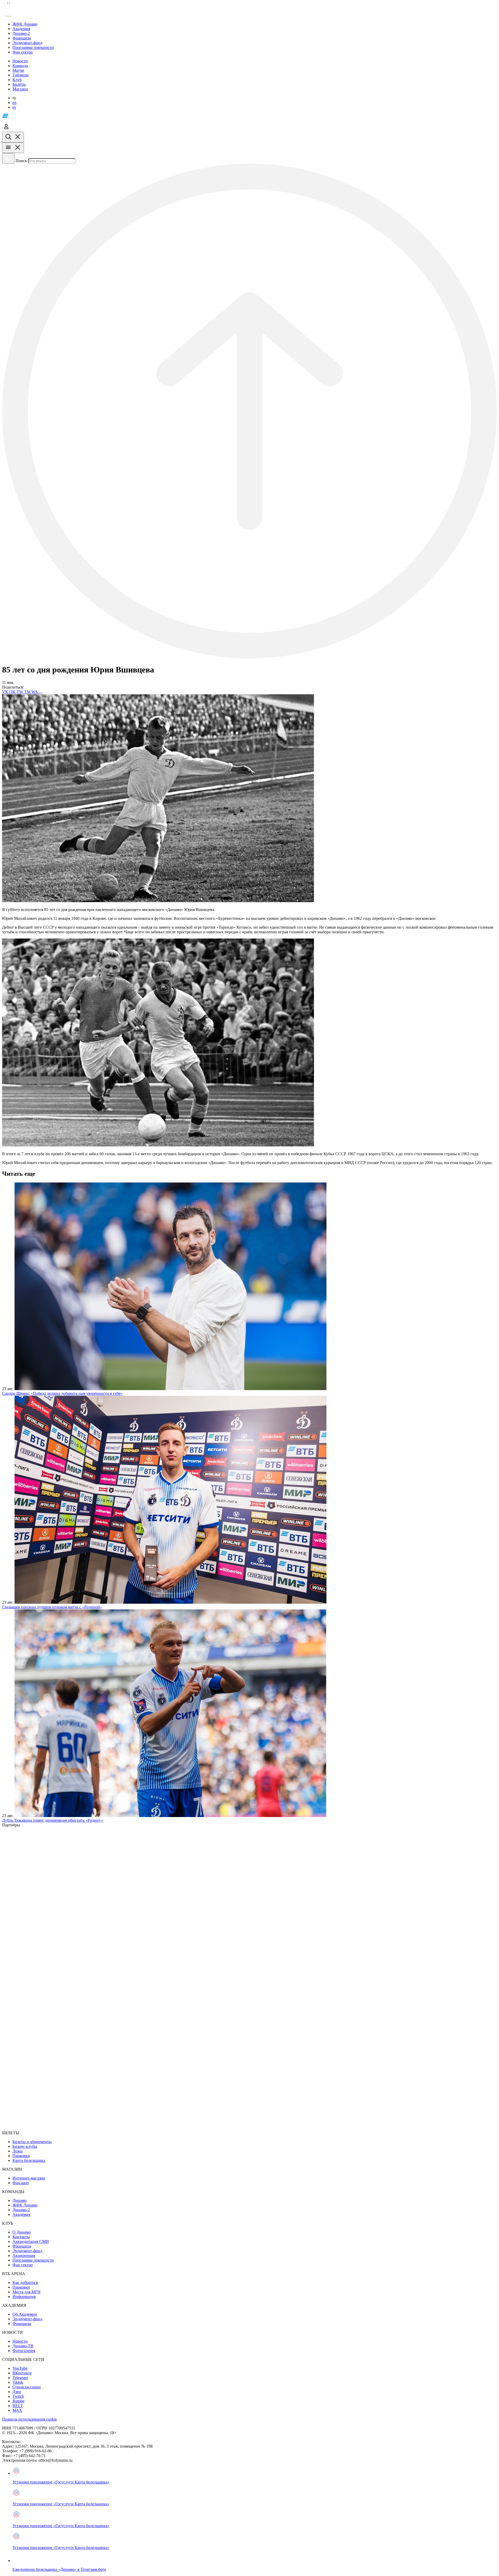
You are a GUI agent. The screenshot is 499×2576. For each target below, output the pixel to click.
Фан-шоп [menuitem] (21, 2183)
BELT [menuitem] (18, 2406)
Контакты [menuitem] (21, 2237)
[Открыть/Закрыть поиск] (13, 137)
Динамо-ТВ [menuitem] (23, 2346)
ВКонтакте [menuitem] (22, 2373)
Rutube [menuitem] (18, 2401)
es (14, 107)
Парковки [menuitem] (21, 2156)
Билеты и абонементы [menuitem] (32, 2142)
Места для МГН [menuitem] (27, 2292)
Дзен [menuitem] (17, 2392)
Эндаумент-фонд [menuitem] (27, 2251)
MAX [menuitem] (17, 2410)
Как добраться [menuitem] (25, 2283)
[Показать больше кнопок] (41, 693)
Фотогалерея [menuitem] (24, 2351)
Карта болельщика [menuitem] (29, 2160)
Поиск (21, 161)
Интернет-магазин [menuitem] (29, 2178)
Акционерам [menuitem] (24, 2255)
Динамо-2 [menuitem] (21, 2210)
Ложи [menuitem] (18, 2151)
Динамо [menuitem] (19, 2200)
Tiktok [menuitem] (18, 2382)
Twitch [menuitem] (18, 2396)
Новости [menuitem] (20, 2341)
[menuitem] (255, 24)
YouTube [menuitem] (20, 2368)
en (14, 103)
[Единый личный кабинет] (6, 129)
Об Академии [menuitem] (25, 2314)
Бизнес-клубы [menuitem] (25, 2146)
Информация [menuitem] (24, 2297)
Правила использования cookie (29, 2419)
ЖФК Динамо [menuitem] (25, 2205)
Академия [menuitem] (21, 2214)
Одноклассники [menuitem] (27, 2387)
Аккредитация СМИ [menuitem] (31, 2241)
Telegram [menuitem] (20, 2378)
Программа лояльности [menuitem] (33, 2260)
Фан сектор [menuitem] (23, 2265)
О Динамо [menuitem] (22, 2232)
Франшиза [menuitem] (22, 2246)
